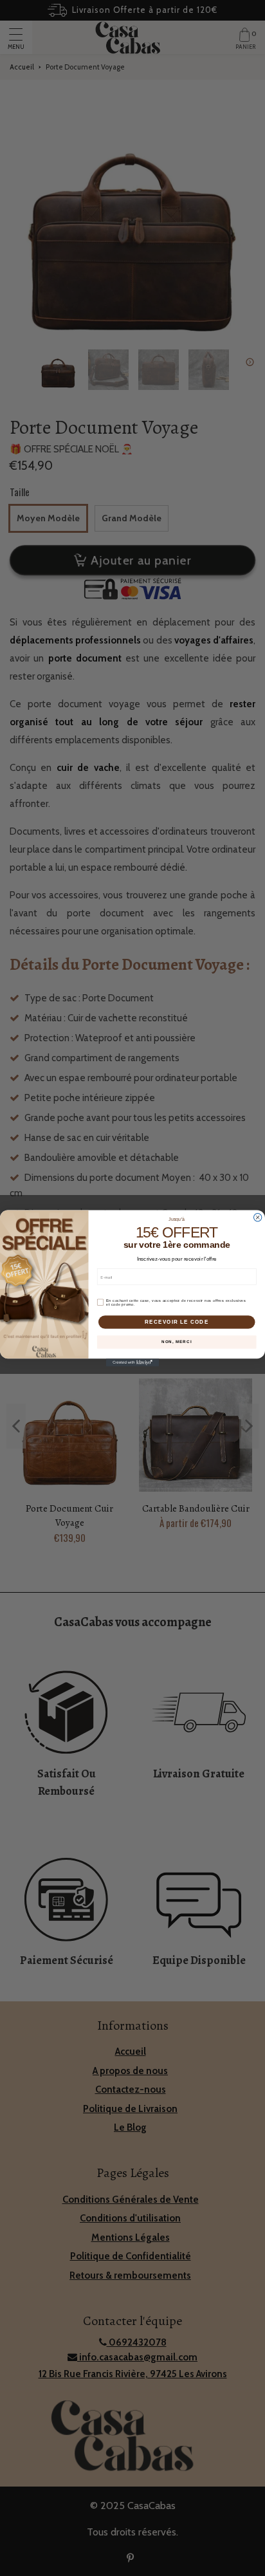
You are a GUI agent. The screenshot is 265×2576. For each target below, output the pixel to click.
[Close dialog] (257, 1217)
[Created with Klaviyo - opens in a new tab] (132, 1362)
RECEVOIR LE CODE (177, 1321)
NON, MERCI (177, 1341)
